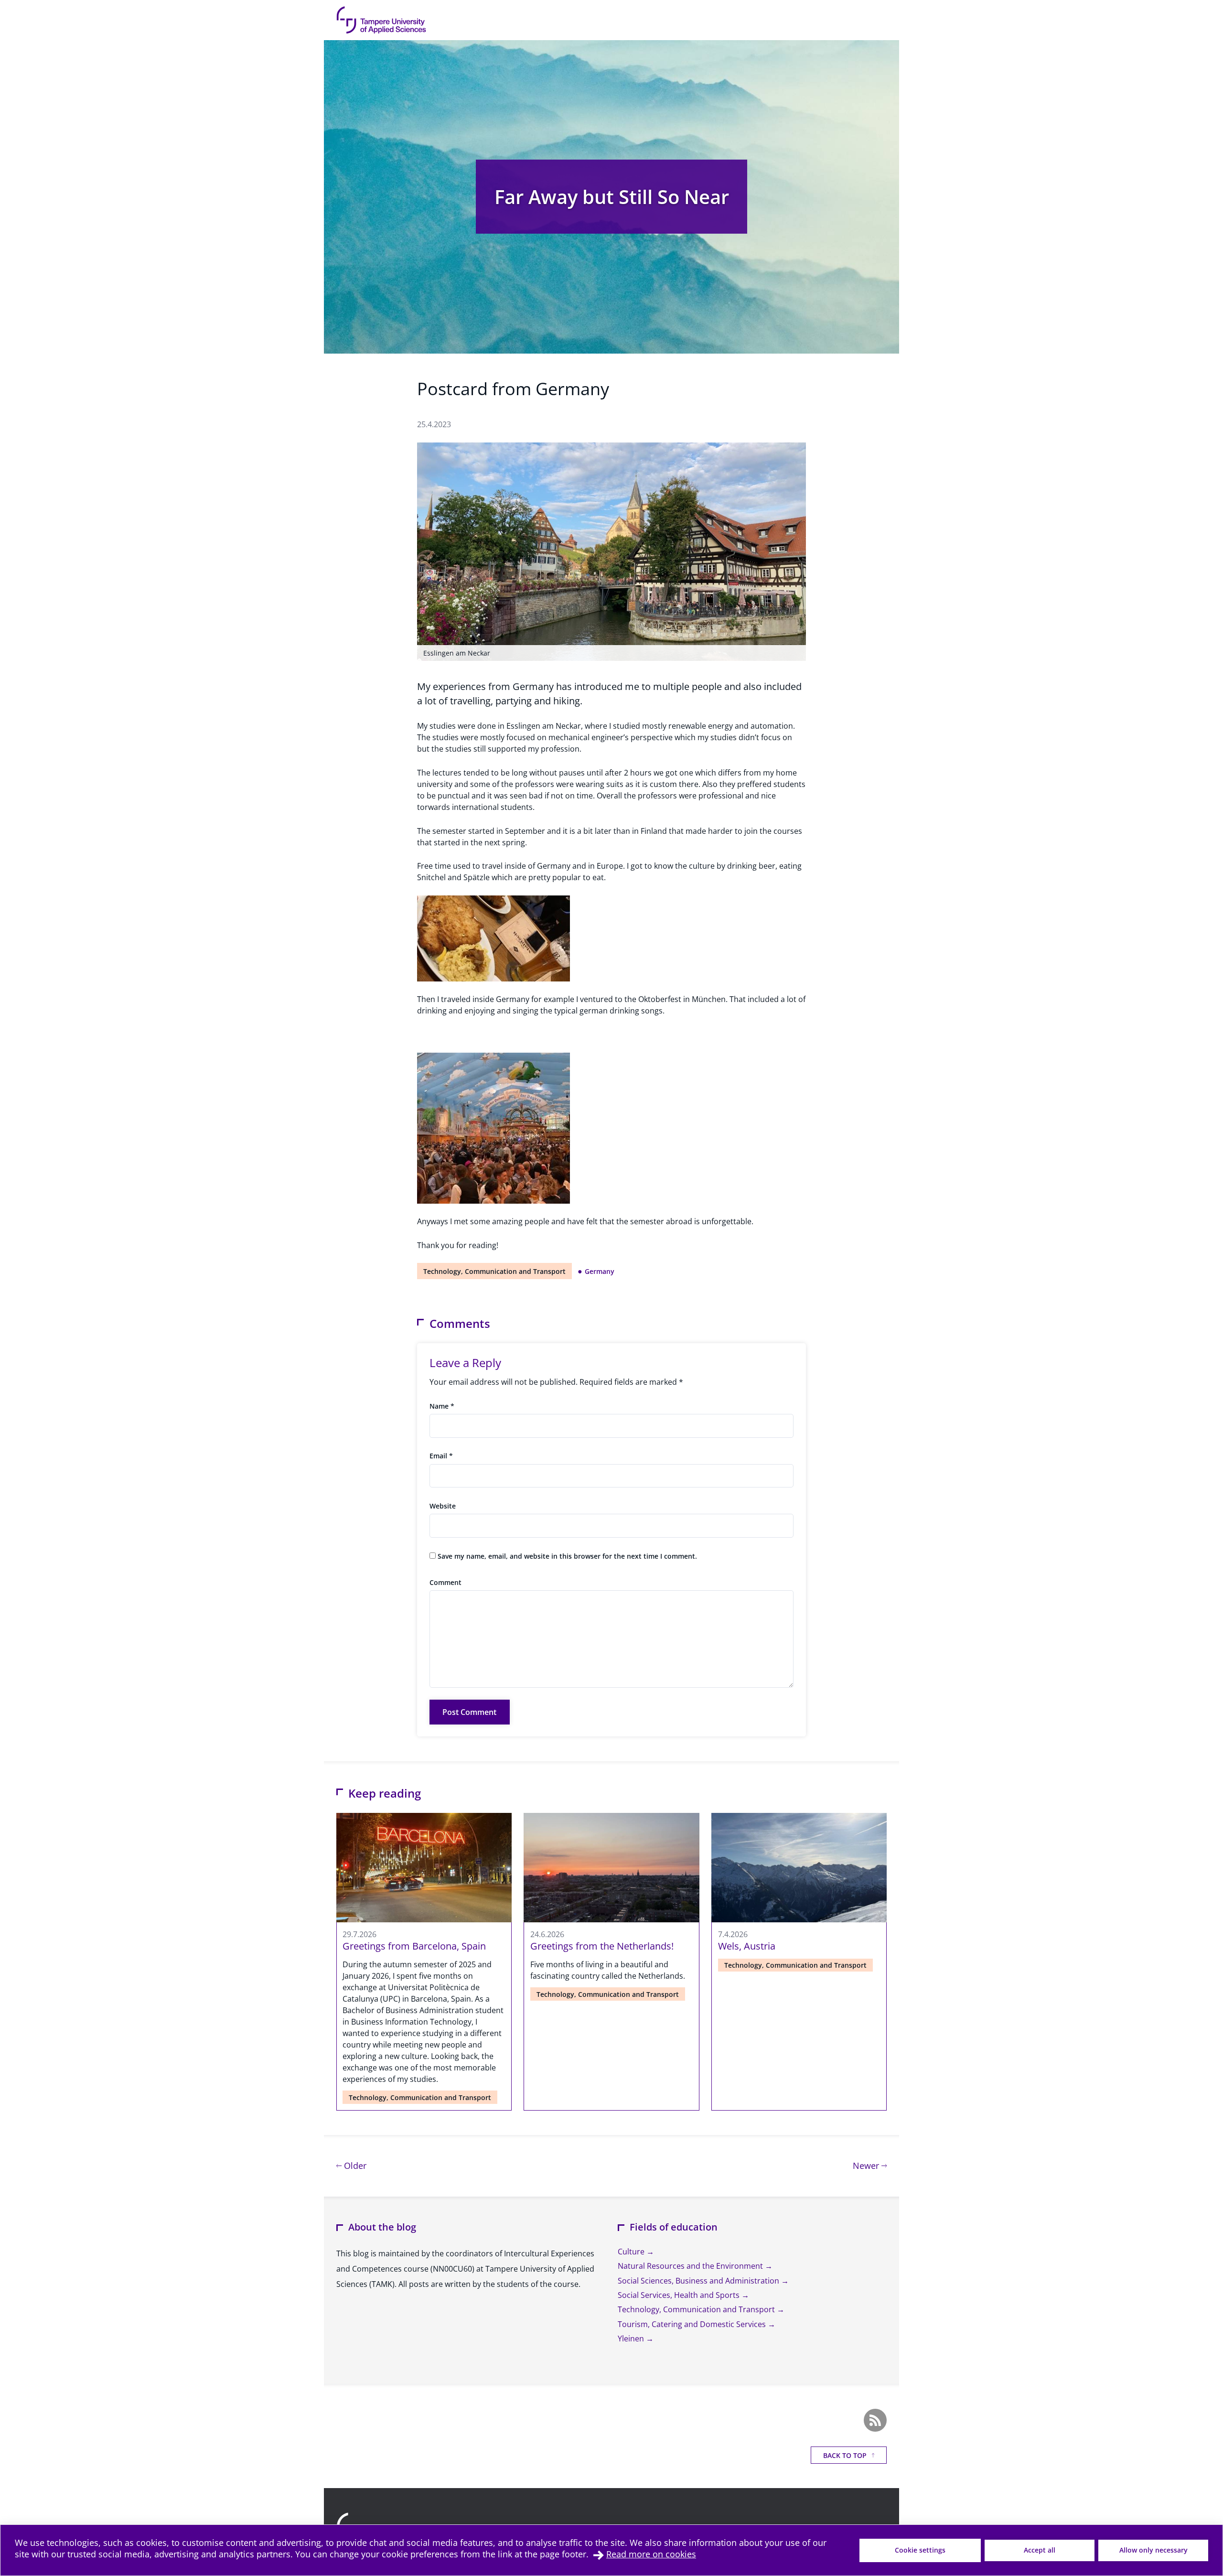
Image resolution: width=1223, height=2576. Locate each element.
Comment (445, 1582)
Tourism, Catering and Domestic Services (693, 2324)
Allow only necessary (1153, 2550)
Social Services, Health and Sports (680, 2295)
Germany (600, 1271)
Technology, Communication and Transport (494, 1271)
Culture (632, 2252)
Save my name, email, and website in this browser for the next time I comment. (567, 1556)
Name (442, 1406)
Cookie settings (920, 2550)
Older (354, 2165)
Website (443, 1506)
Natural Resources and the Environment (691, 2266)
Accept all (1040, 2550)
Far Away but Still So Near (612, 197)
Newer (870, 2165)
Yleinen (632, 2339)
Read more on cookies (651, 2554)
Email (441, 1456)
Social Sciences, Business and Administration (699, 2281)
